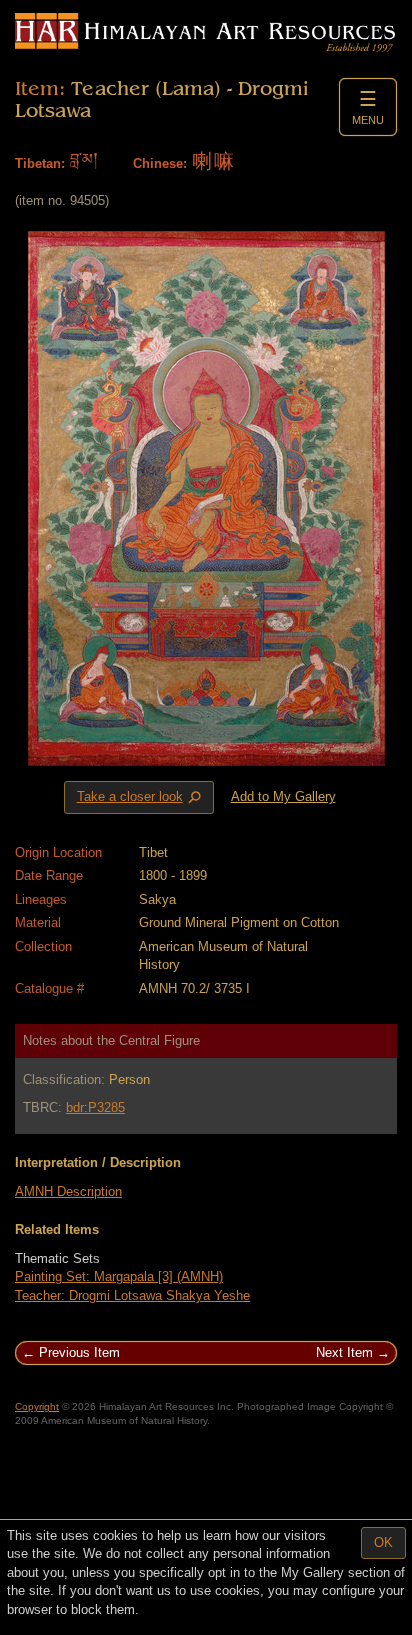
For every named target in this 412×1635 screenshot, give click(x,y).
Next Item (344, 1352)
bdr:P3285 (95, 1107)
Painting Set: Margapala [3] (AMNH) (119, 1276)
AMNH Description (68, 1191)
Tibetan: (40, 163)
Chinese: (160, 163)
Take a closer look (141, 798)
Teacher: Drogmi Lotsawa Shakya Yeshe (132, 1295)
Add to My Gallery (283, 796)
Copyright (37, 1406)
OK (383, 1542)
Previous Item (79, 1352)
